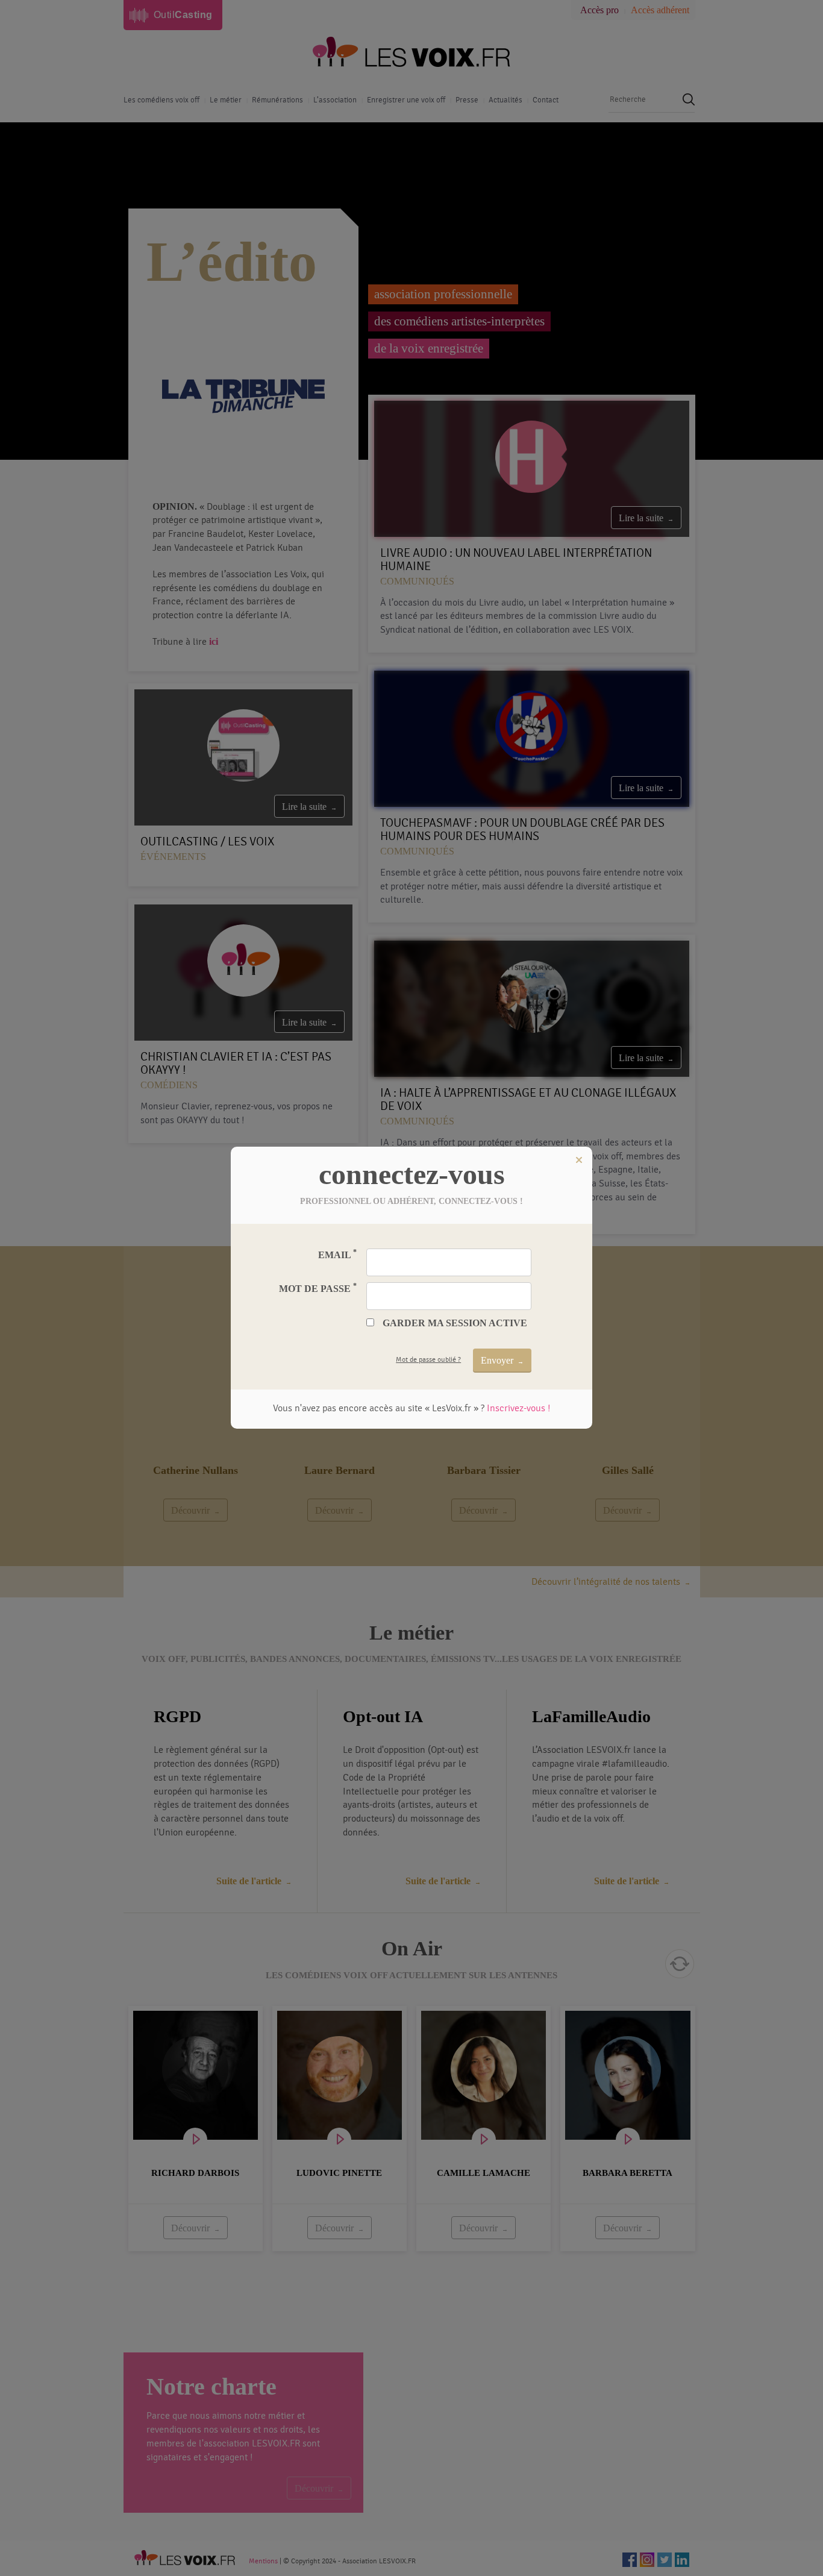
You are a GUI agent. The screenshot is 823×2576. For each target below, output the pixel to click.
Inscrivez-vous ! (518, 1408)
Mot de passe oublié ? (428, 1359)
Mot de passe (318, 1288)
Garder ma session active (455, 1323)
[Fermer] (579, 1160)
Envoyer (497, 1360)
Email (337, 1254)
